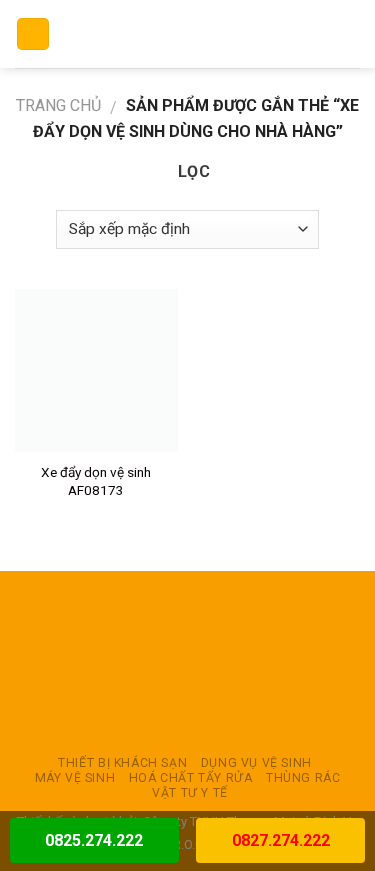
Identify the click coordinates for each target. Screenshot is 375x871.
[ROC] (187, 34)
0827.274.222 (281, 840)
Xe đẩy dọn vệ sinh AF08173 (96, 481)
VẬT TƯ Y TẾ (190, 793)
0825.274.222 (94, 840)
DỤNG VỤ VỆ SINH (256, 763)
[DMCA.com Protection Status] (188, 663)
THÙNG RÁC (303, 778)
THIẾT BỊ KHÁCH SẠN (122, 763)
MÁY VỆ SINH (75, 778)
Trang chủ (58, 105)
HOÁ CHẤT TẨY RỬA (191, 778)
